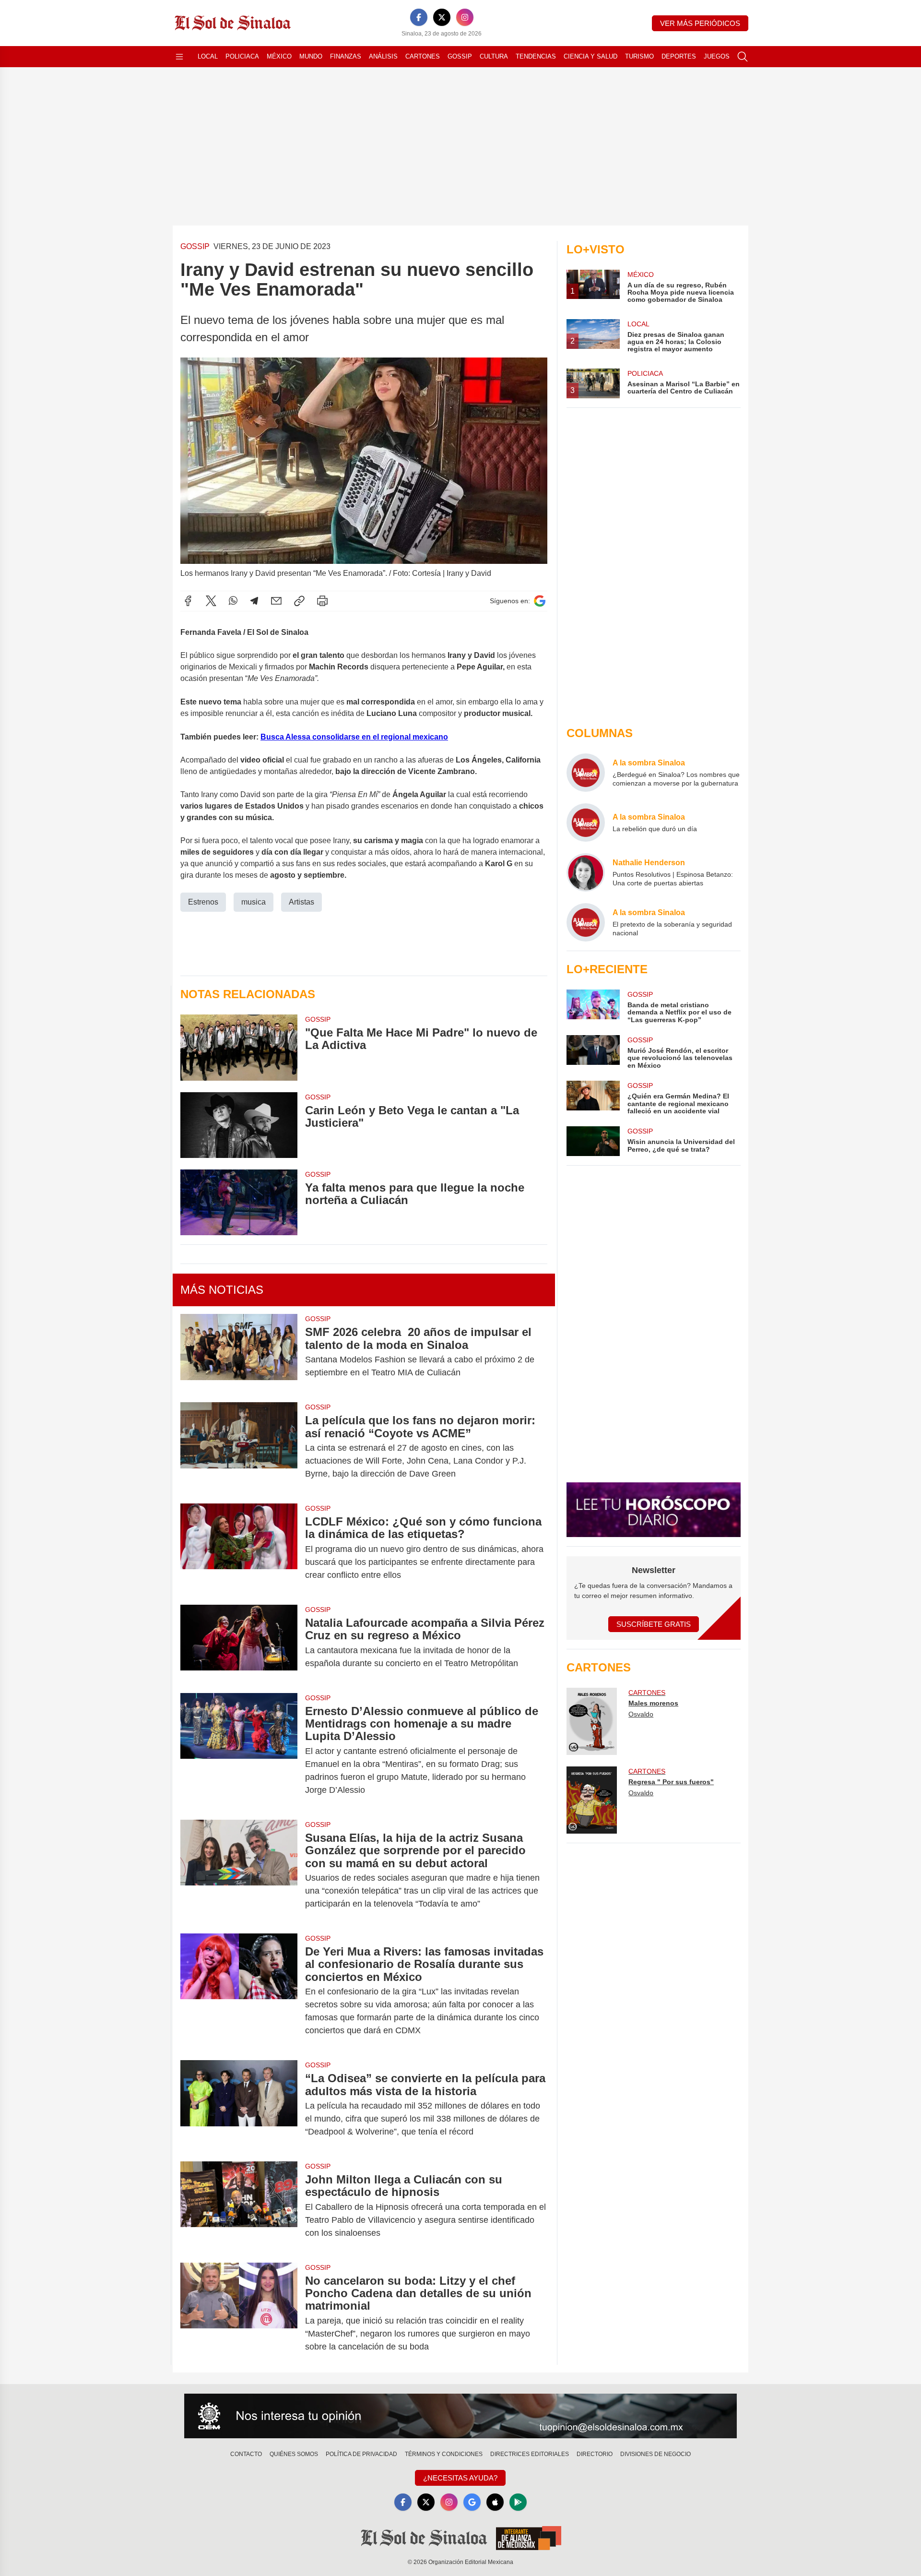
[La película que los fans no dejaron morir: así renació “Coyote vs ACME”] (239, 1447)
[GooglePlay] (518, 2502)
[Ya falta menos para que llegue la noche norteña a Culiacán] (239, 1202)
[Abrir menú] (179, 57)
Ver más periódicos (700, 23)
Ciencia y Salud (590, 56)
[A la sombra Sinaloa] (586, 773)
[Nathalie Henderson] (586, 872)
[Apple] (495, 2502)
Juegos (717, 56)
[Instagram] (465, 17)
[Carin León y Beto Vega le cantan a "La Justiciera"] (239, 1125)
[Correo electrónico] (276, 601)
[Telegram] (254, 601)
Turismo (639, 56)
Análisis (383, 56)
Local (208, 56)
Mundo (311, 56)
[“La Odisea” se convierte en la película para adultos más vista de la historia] (239, 2105)
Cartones (423, 56)
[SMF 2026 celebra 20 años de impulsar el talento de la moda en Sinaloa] (239, 1352)
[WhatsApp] (233, 601)
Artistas (301, 902)
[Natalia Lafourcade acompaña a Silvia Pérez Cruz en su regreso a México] (239, 1643)
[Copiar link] (299, 601)
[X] (442, 17)
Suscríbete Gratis (654, 1624)
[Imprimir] (322, 601)
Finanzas (346, 56)
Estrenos (203, 902)
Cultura (494, 56)
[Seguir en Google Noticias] (540, 601)
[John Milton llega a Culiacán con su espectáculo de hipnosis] (239, 2206)
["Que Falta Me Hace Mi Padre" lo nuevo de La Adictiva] (239, 1047)
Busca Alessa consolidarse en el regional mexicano (354, 737)
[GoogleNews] (472, 2502)
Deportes (679, 56)
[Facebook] (419, 17)
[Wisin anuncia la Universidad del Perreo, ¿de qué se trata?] (593, 1141)
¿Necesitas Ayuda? (460, 2478)
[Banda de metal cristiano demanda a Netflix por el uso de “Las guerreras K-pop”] (593, 1007)
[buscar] (743, 57)
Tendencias (536, 56)
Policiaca (242, 56)
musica (254, 902)
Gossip (460, 56)
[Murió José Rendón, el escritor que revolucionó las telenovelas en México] (593, 1052)
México (279, 56)
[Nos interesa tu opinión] (460, 2416)
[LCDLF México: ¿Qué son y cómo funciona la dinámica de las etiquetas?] (239, 1548)
